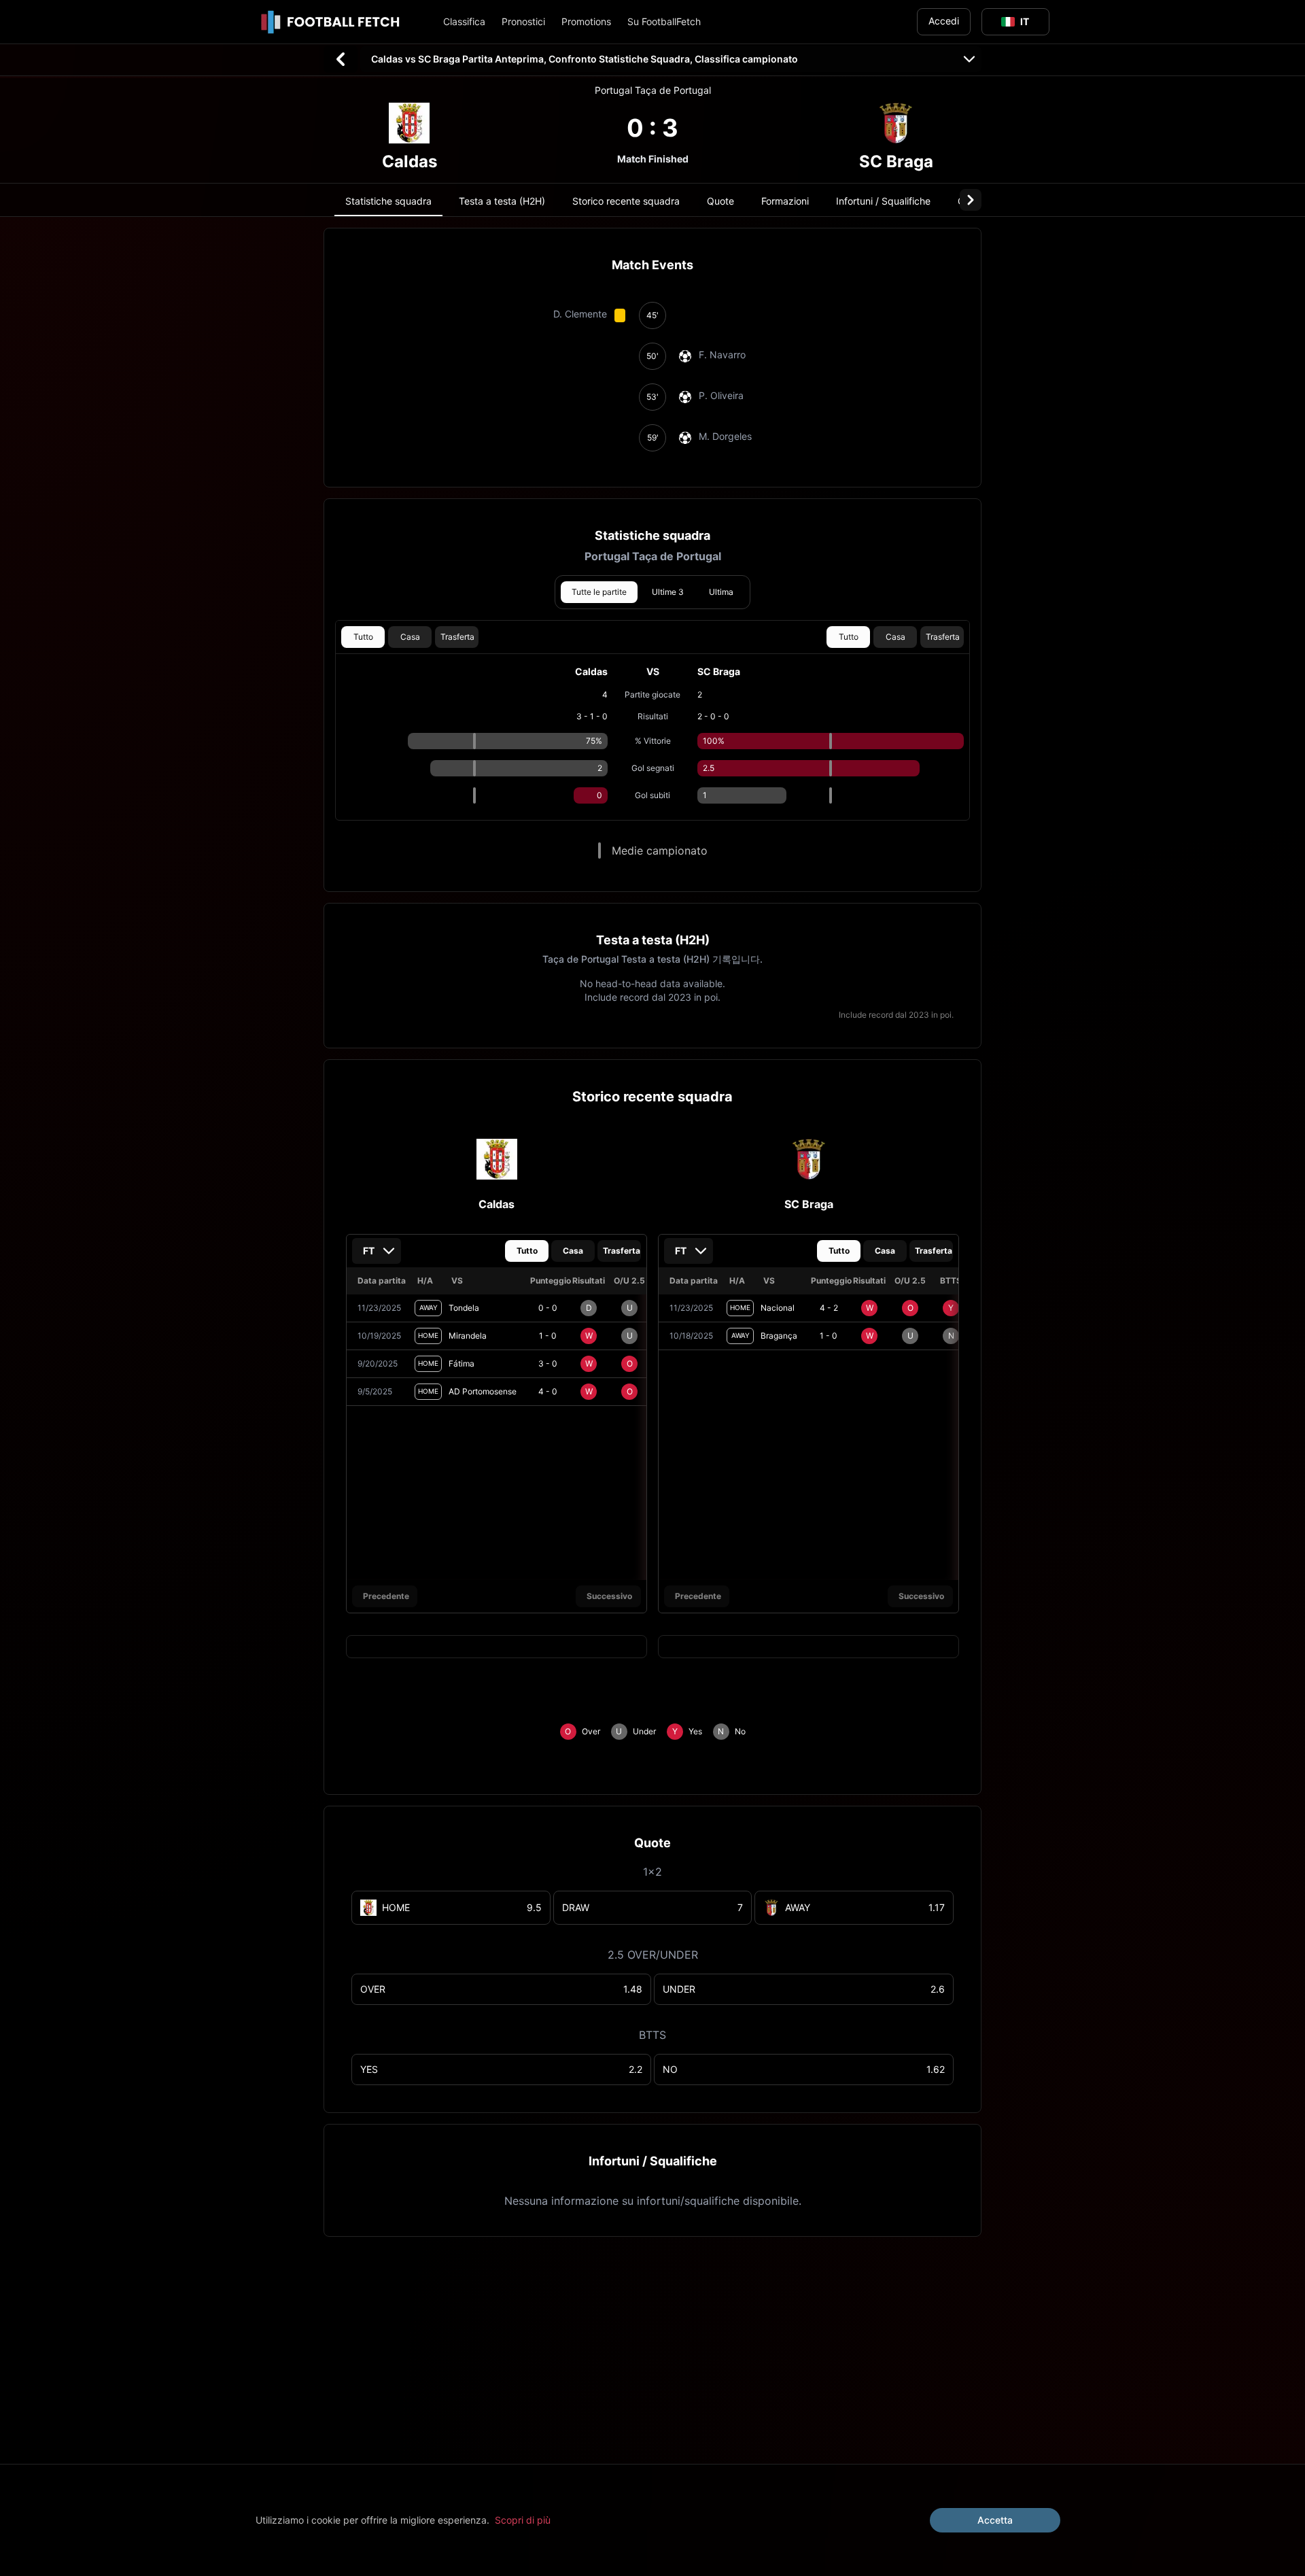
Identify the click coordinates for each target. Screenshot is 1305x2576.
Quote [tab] (720, 201)
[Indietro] (341, 59)
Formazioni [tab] (785, 201)
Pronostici (523, 21)
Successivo (609, 1596)
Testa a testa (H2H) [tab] (502, 201)
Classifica (464, 21)
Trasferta (457, 637)
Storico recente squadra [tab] (626, 201)
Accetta (995, 2520)
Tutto (363, 637)
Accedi (944, 21)
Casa (410, 637)
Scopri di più (523, 2520)
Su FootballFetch (664, 21)
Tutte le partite (599, 592)
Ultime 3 (668, 592)
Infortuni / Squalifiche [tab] (883, 201)
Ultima (721, 592)
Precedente (386, 1596)
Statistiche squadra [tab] (388, 201)
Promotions (586, 21)
